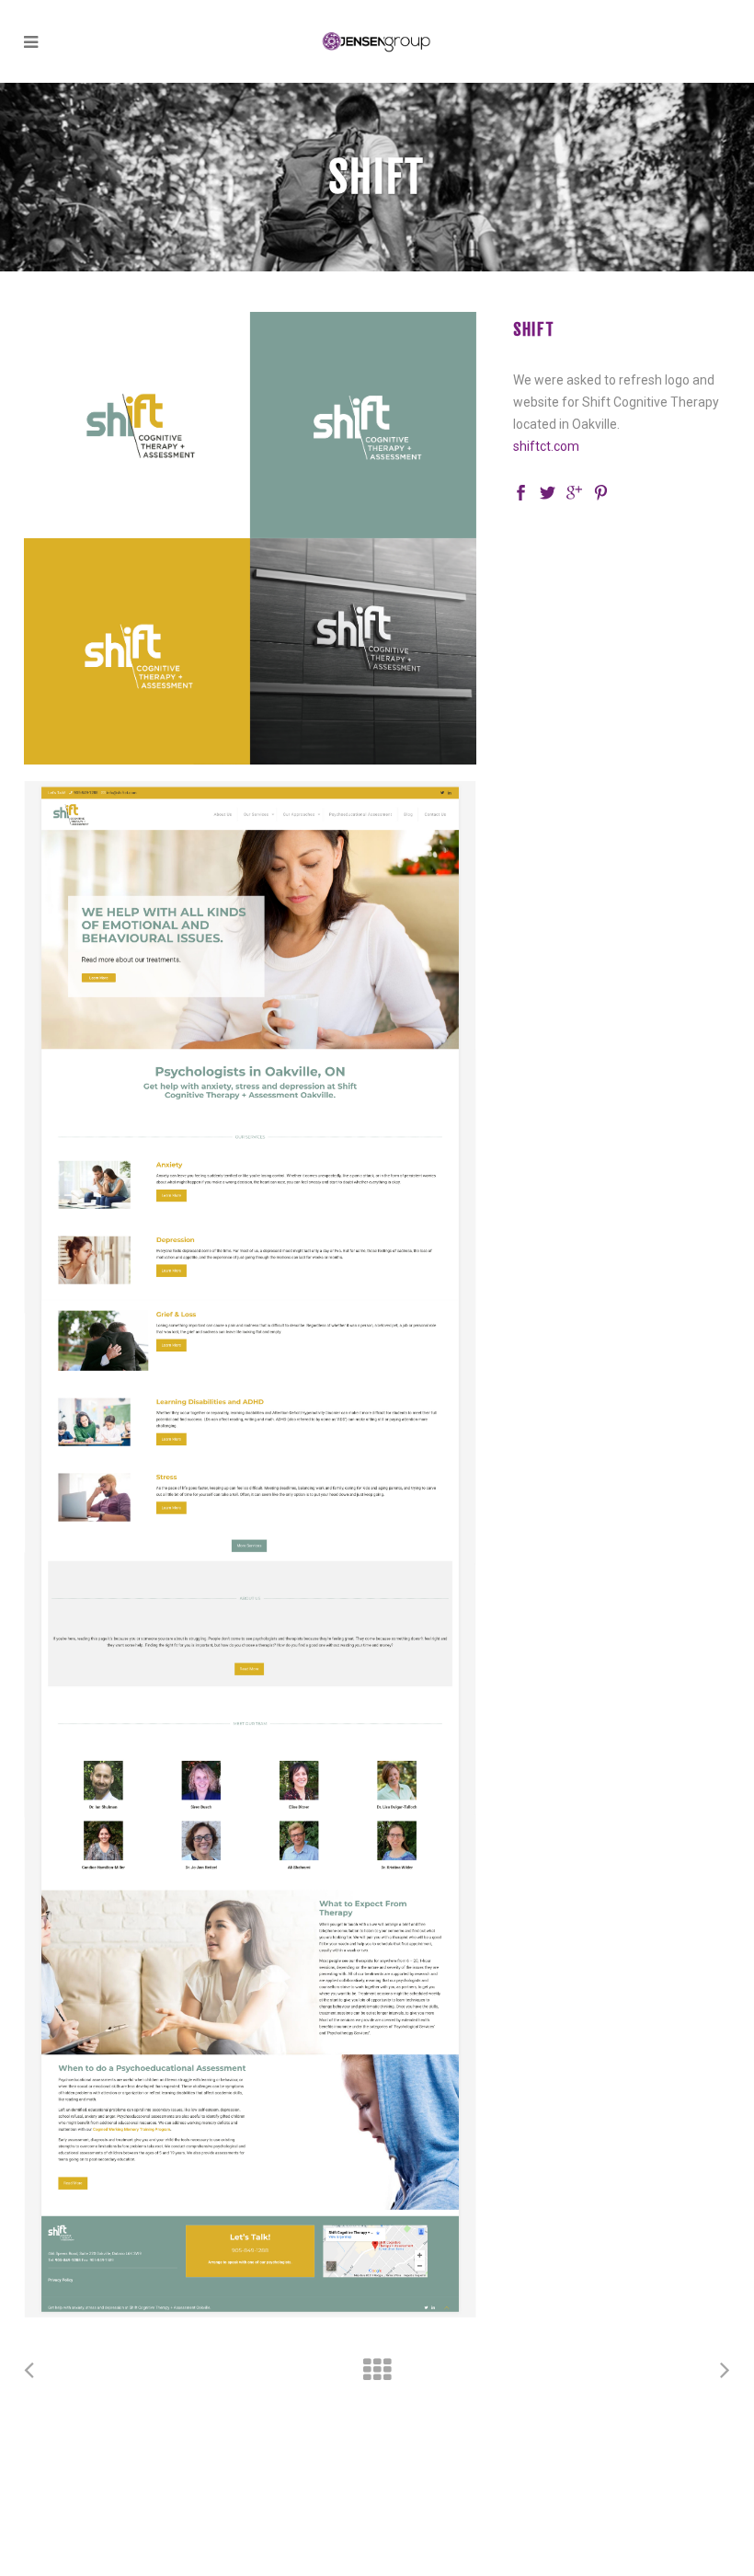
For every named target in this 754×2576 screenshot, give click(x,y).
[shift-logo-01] (250, 538)
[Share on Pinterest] (601, 492)
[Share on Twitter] (548, 492)
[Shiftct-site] (250, 1549)
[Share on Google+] (574, 492)
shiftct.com (546, 446)
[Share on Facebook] (521, 492)
